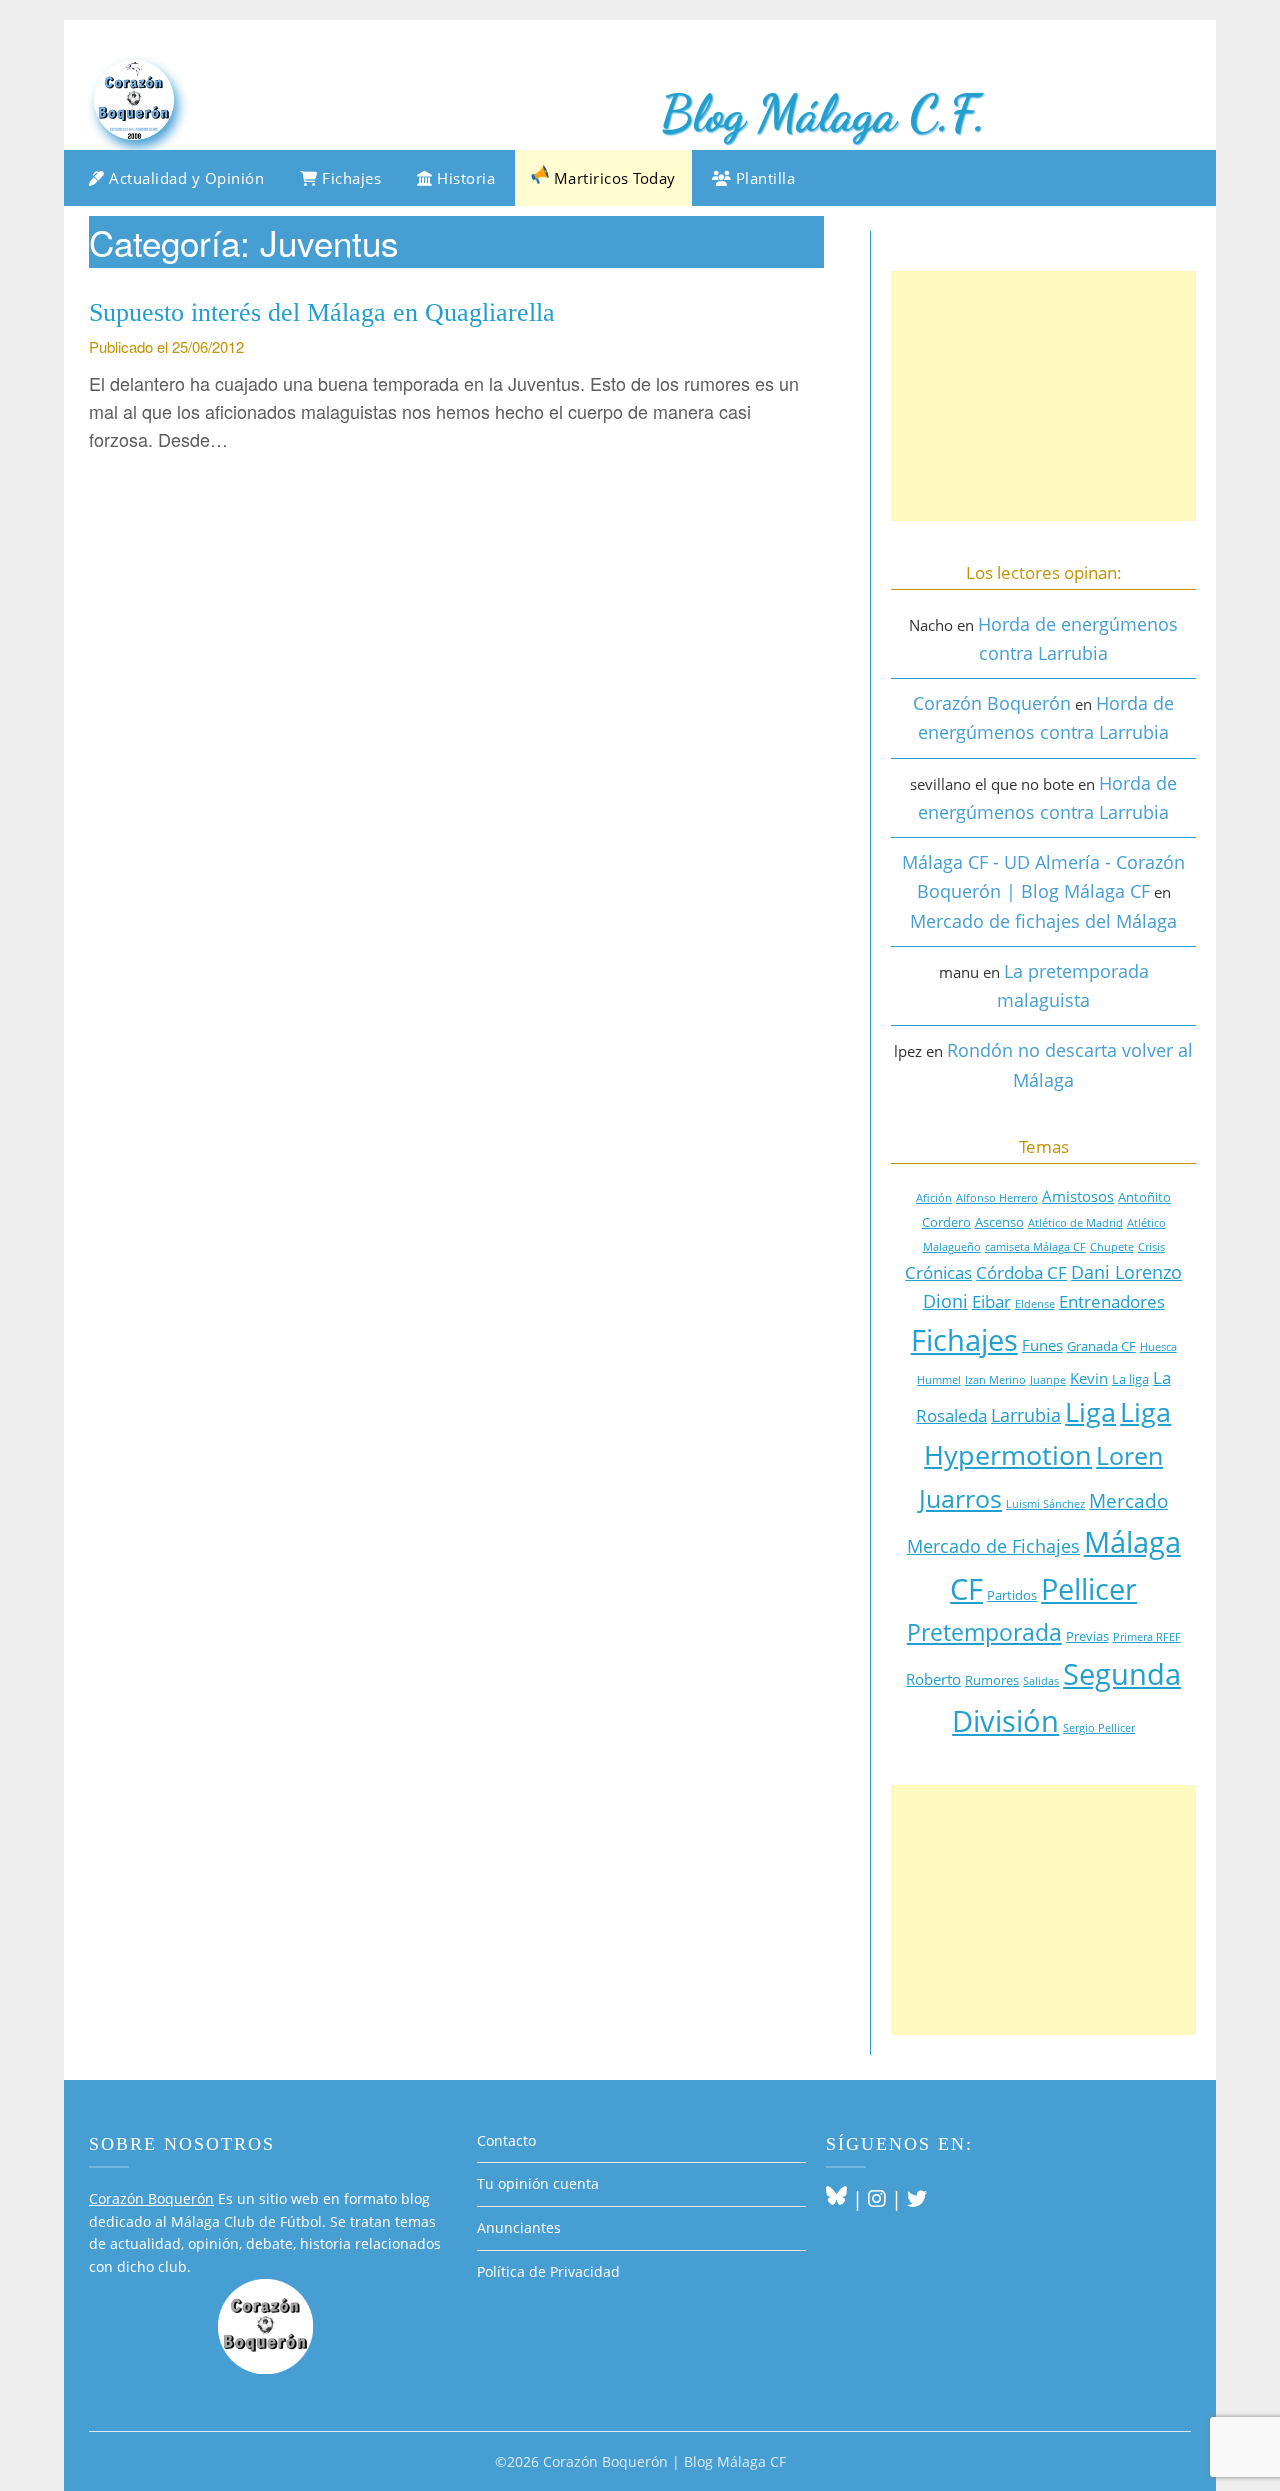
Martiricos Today (612, 178)
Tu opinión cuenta (538, 2183)
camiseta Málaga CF (1035, 1247)
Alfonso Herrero (997, 1198)
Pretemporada (984, 1632)
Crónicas (938, 1272)
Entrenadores (1112, 1301)
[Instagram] (877, 2198)
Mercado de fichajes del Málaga (1043, 921)
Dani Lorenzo (1126, 1272)
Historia (464, 178)
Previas (1087, 1636)
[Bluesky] (836, 2198)
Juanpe (1048, 1380)
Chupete (1112, 1247)
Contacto (506, 2140)
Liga (1090, 1412)
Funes (1042, 1345)
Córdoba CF (1021, 1272)
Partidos (1012, 1595)
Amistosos (1078, 1196)
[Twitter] (917, 2198)
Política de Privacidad (548, 2271)
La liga (1130, 1379)
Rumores (992, 1680)
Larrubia (1026, 1415)
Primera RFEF (1147, 1637)
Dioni (945, 1301)
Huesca (1158, 1347)
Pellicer (1089, 1588)
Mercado (1128, 1500)
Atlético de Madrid (1075, 1223)
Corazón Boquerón (992, 703)
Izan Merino (995, 1380)
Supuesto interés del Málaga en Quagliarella (322, 312)
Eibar (991, 1301)
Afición (934, 1198)
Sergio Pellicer (1099, 1728)
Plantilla (763, 178)
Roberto (933, 1679)
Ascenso (999, 1222)
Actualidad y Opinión (185, 178)
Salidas (1041, 1681)
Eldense (1035, 1304)
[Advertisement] (1043, 396)
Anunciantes (519, 2227)
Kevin (1089, 1378)
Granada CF (1101, 1346)
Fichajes (350, 178)
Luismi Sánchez (1045, 1504)
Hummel (939, 1380)
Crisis (1151, 1247)
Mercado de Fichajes (993, 1546)
